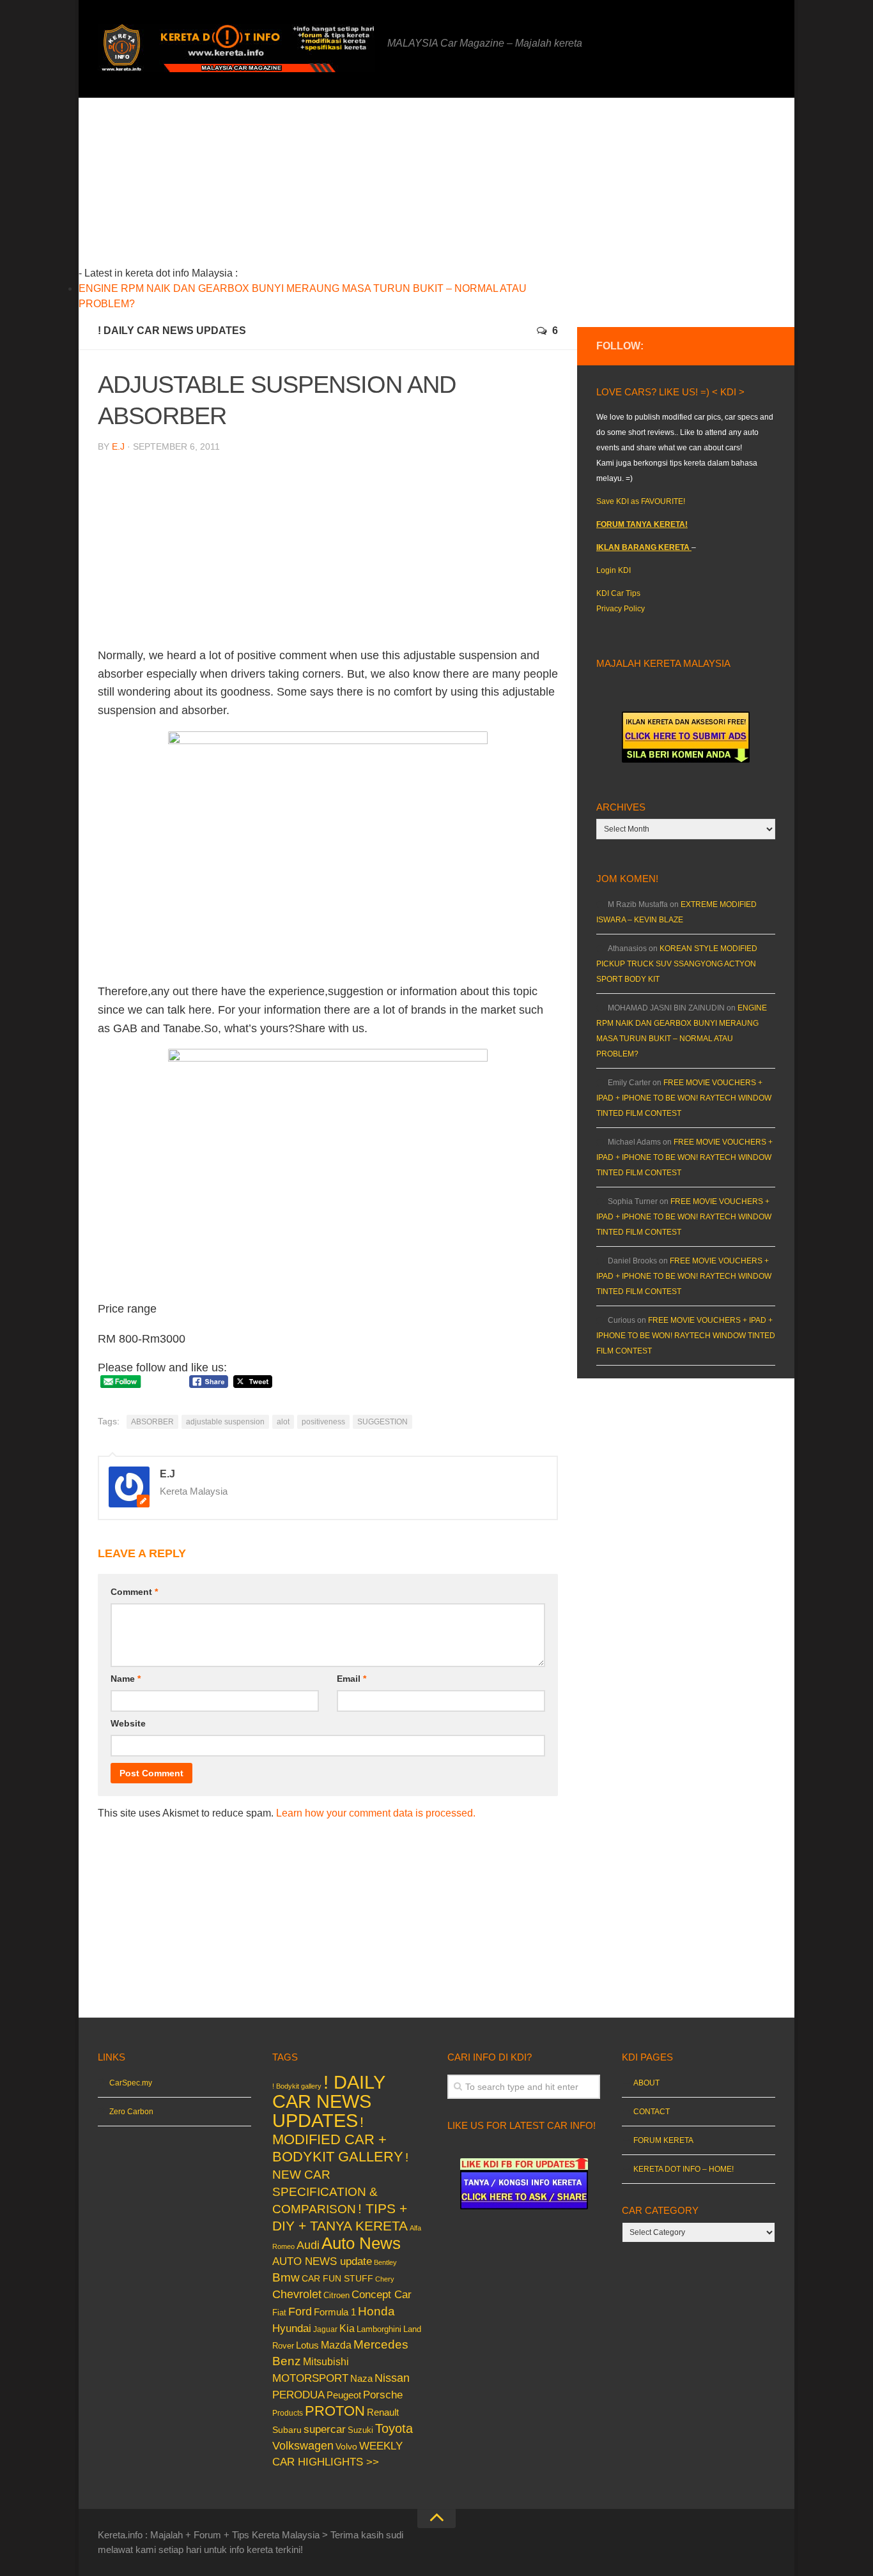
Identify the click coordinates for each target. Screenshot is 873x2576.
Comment (134, 1592)
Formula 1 (335, 2312)
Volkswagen (303, 2446)
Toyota (394, 2428)
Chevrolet (297, 2294)
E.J (118, 446)
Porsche (383, 2395)
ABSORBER (152, 1422)
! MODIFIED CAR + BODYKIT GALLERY (338, 2139)
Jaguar (325, 2329)
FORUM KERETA (663, 2140)
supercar (325, 2429)
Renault (383, 2412)
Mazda (336, 2345)
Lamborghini (379, 2329)
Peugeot (344, 2395)
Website (128, 1723)
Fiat (279, 2313)
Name (126, 1679)
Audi (308, 2245)
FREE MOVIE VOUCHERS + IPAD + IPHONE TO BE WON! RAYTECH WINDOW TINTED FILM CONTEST (684, 1098)
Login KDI (614, 570)
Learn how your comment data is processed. (376, 1813)
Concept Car (382, 2294)
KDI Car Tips (618, 593)
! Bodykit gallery (297, 2086)
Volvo (346, 2446)
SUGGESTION (382, 1422)
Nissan (392, 2378)
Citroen (336, 2295)
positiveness (323, 1422)
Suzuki (360, 2430)
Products (288, 2413)
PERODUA (298, 2395)
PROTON (335, 2411)
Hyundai (292, 2328)
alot (283, 1422)
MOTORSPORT (310, 2378)
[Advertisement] (348, 187)
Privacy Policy (621, 609)
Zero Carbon (131, 2112)
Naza (361, 2379)
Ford (300, 2312)
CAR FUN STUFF (337, 2278)
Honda (376, 2311)
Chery (385, 2279)
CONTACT (652, 2112)
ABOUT (646, 2083)
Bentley (385, 2262)
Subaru (287, 2430)
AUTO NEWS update (322, 2261)
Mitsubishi (326, 2362)
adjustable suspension (225, 1422)
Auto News (361, 2243)
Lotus (307, 2345)
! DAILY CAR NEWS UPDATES (172, 331)
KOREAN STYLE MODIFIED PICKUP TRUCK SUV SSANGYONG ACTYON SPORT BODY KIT (677, 964)
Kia (347, 2328)
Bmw (286, 2277)
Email (352, 1679)
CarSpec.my (131, 2083)
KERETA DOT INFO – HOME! (684, 2169)
